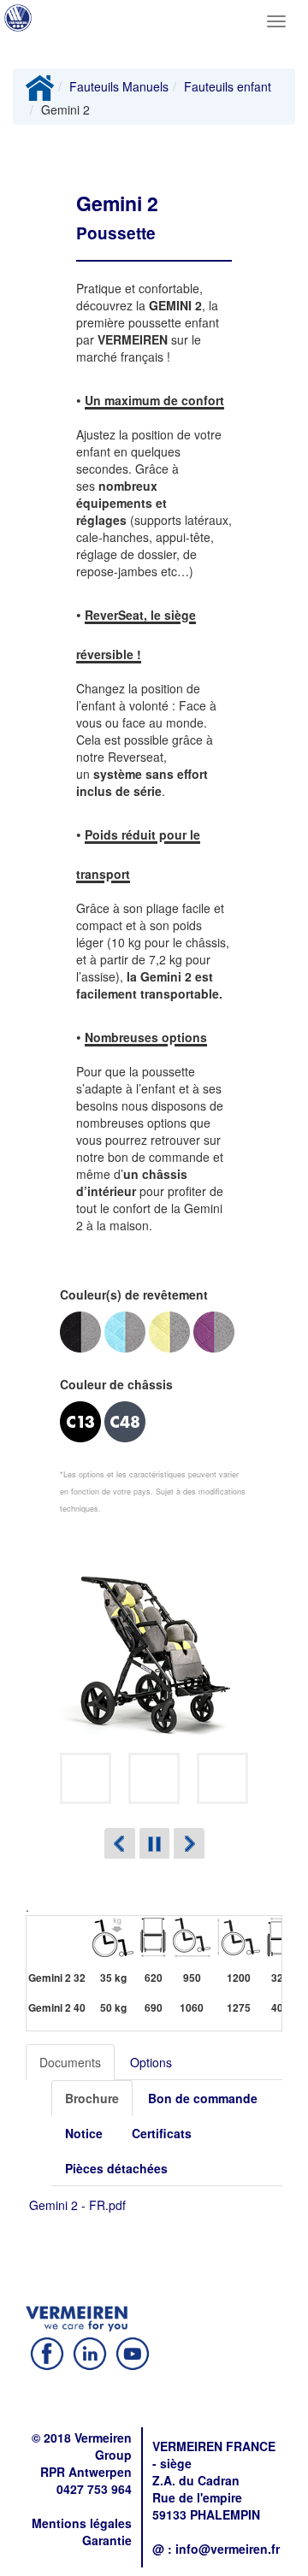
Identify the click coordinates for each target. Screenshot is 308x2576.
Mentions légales (82, 2523)
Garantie (107, 2540)
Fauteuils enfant (228, 86)
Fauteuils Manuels (119, 86)
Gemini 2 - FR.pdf (77, 2205)
